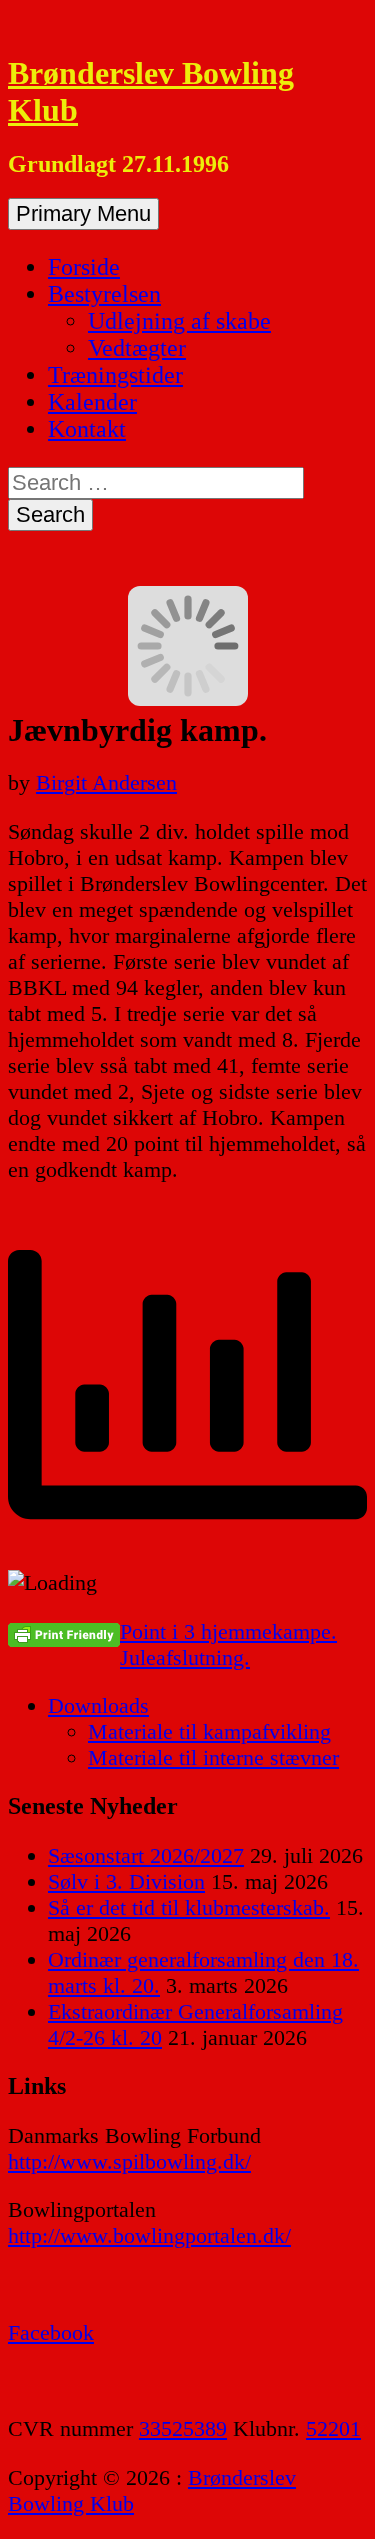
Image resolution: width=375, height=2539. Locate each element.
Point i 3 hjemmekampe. (228, 1631)
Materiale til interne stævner (213, 1757)
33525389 (183, 2428)
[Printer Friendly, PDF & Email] (64, 1634)
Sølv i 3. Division (126, 1881)
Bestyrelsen (104, 294)
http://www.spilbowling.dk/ (129, 2161)
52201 (333, 2428)
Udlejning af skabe (179, 321)
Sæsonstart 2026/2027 (146, 1855)
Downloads (98, 1705)
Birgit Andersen (106, 782)
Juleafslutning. (185, 1657)
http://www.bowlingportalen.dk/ (149, 2235)
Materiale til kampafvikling (209, 1731)
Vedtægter (137, 348)
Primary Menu (83, 213)
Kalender (92, 402)
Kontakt (87, 429)
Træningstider (115, 375)
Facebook (51, 2332)
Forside (84, 267)
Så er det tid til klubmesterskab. (189, 1907)
